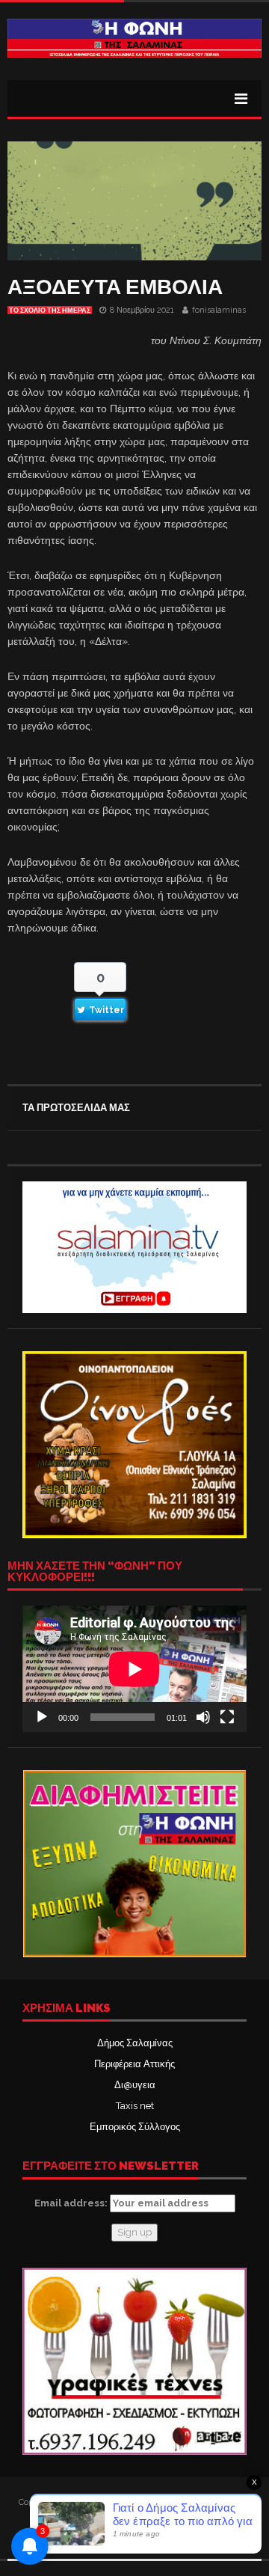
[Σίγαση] (203, 1717)
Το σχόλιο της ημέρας (50, 310)
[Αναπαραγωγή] (42, 1717)
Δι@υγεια (135, 2085)
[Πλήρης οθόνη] (227, 1717)
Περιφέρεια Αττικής (134, 2064)
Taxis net (135, 2106)
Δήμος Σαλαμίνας (135, 2043)
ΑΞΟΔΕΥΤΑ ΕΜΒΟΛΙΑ (115, 287)
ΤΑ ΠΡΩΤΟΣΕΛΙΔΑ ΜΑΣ (76, 1108)
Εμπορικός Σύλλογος (135, 2127)
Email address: (72, 2203)
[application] (134, 1669)
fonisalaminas (219, 310)
